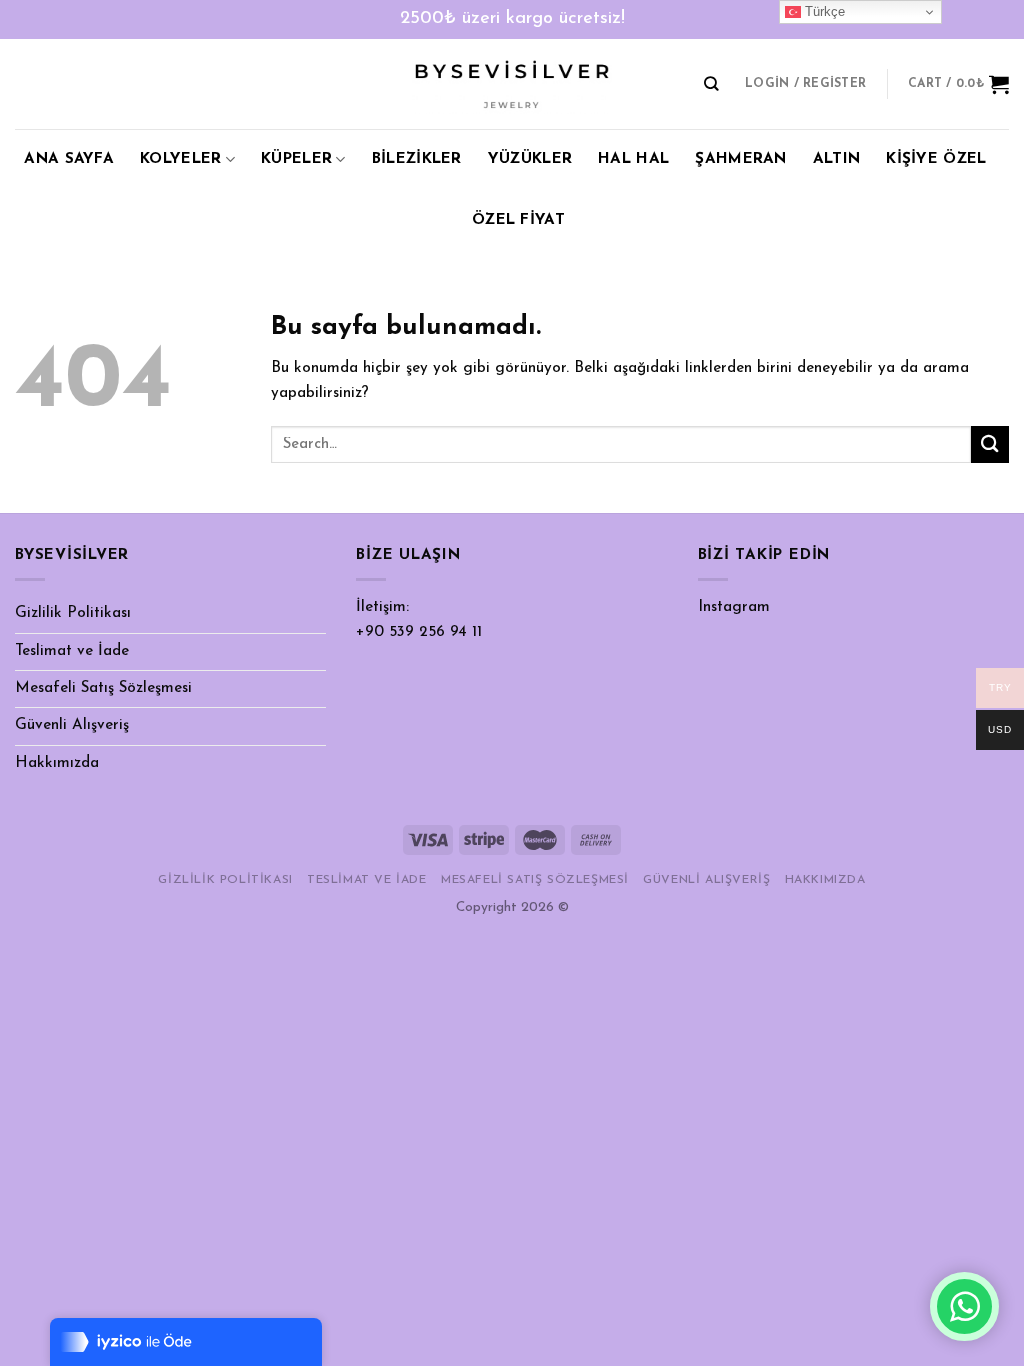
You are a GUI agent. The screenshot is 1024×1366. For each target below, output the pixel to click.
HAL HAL (633, 159)
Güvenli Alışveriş (72, 725)
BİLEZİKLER (417, 159)
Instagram (734, 607)
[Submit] (990, 444)
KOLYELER (180, 159)
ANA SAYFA (69, 159)
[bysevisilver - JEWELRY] (512, 84)
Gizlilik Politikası (73, 613)
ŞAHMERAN (740, 159)
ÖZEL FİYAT (518, 220)
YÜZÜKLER (530, 159)
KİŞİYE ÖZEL (936, 159)
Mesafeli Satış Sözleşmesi (103, 688)
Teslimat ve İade (72, 651)
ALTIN (837, 159)
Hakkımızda (57, 763)
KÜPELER (296, 159)
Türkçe (823, 11)
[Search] (711, 84)
